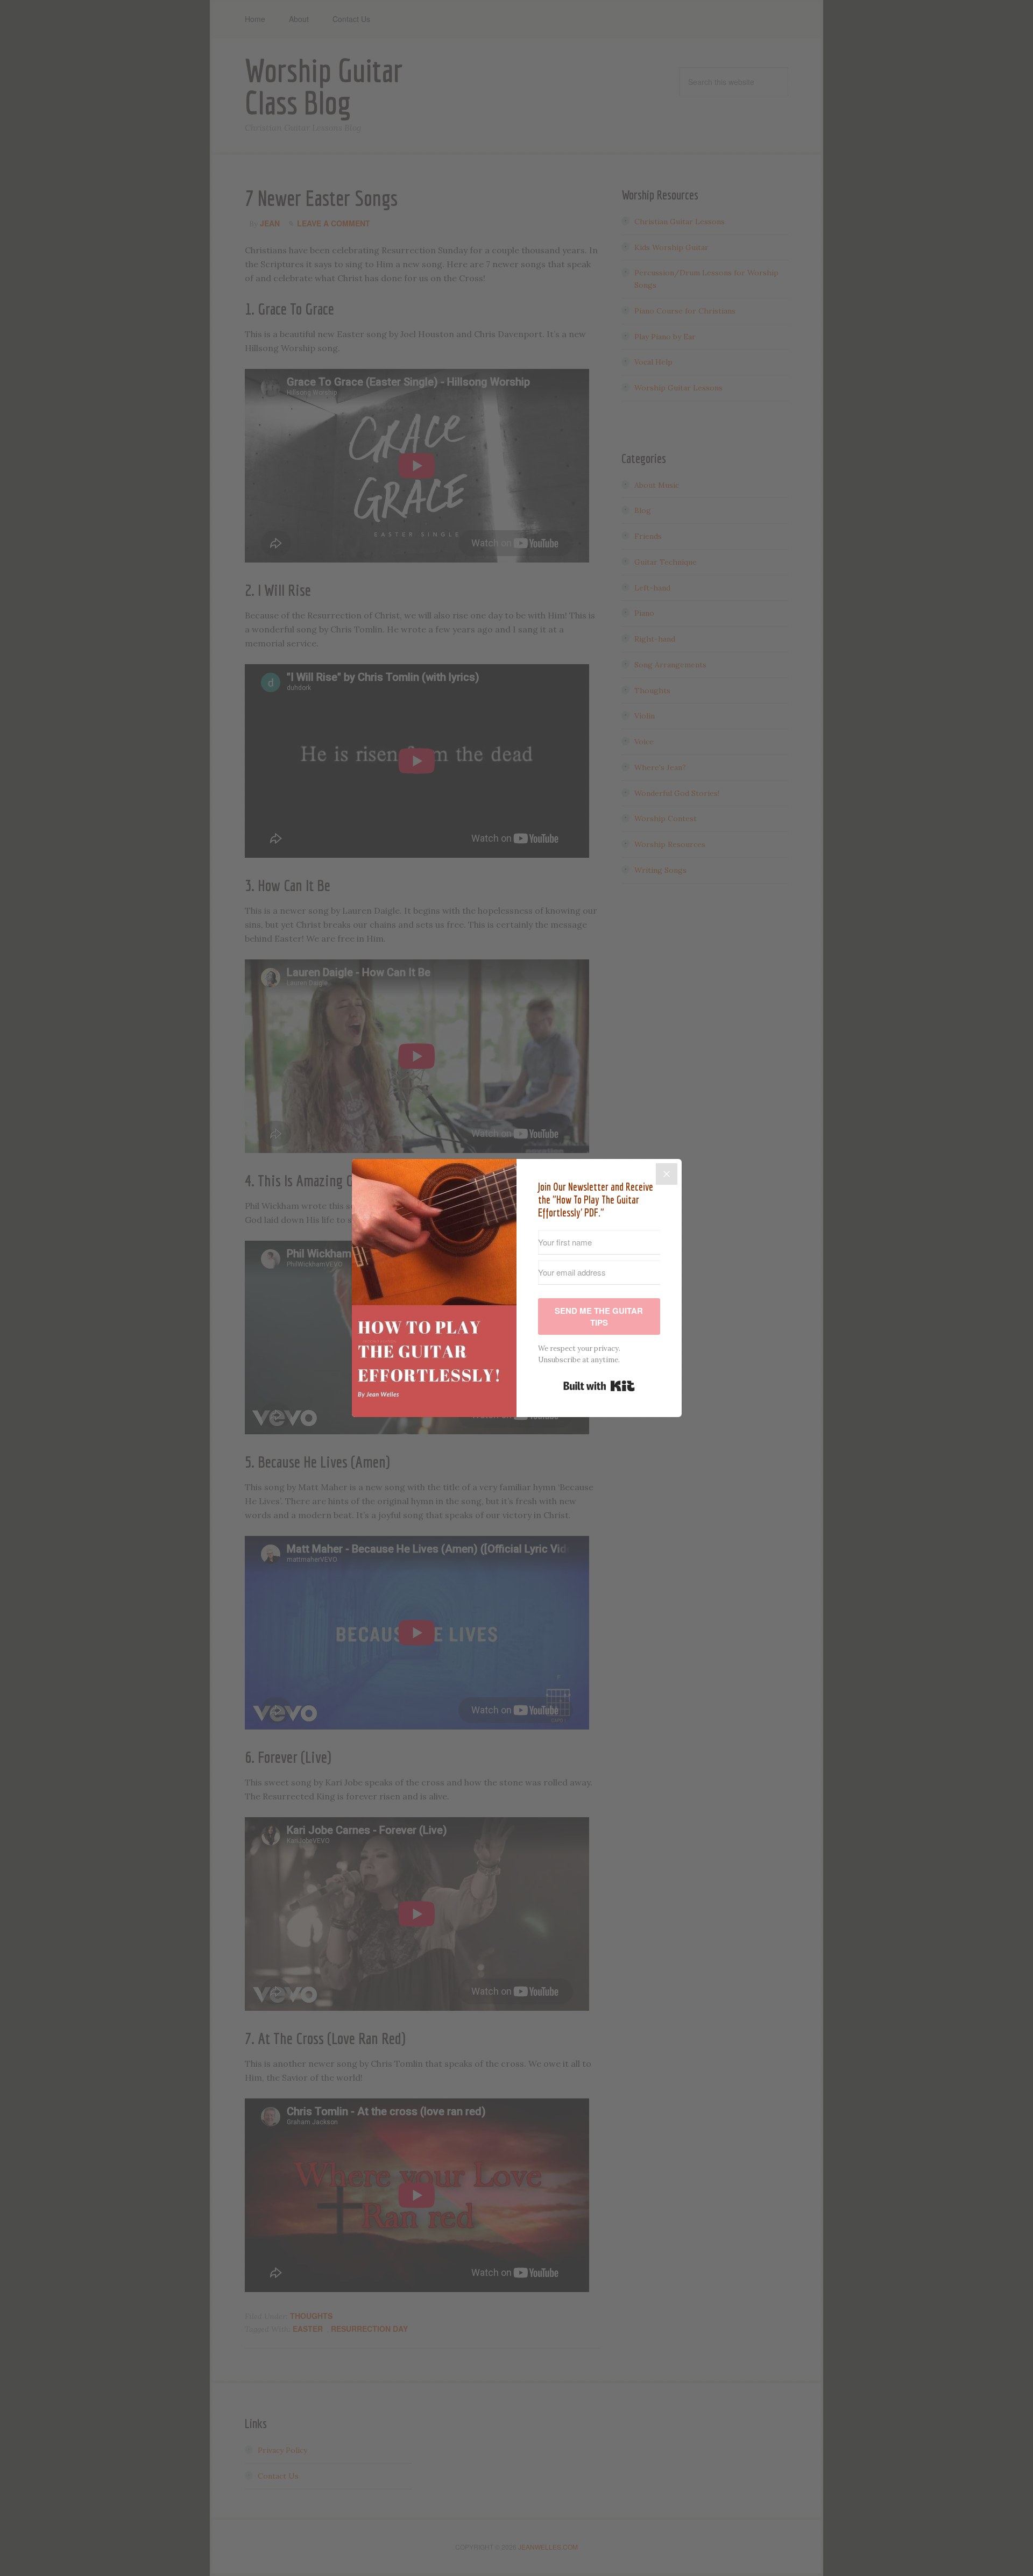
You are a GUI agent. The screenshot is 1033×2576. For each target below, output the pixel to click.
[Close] (667, 1174)
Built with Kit (599, 1386)
